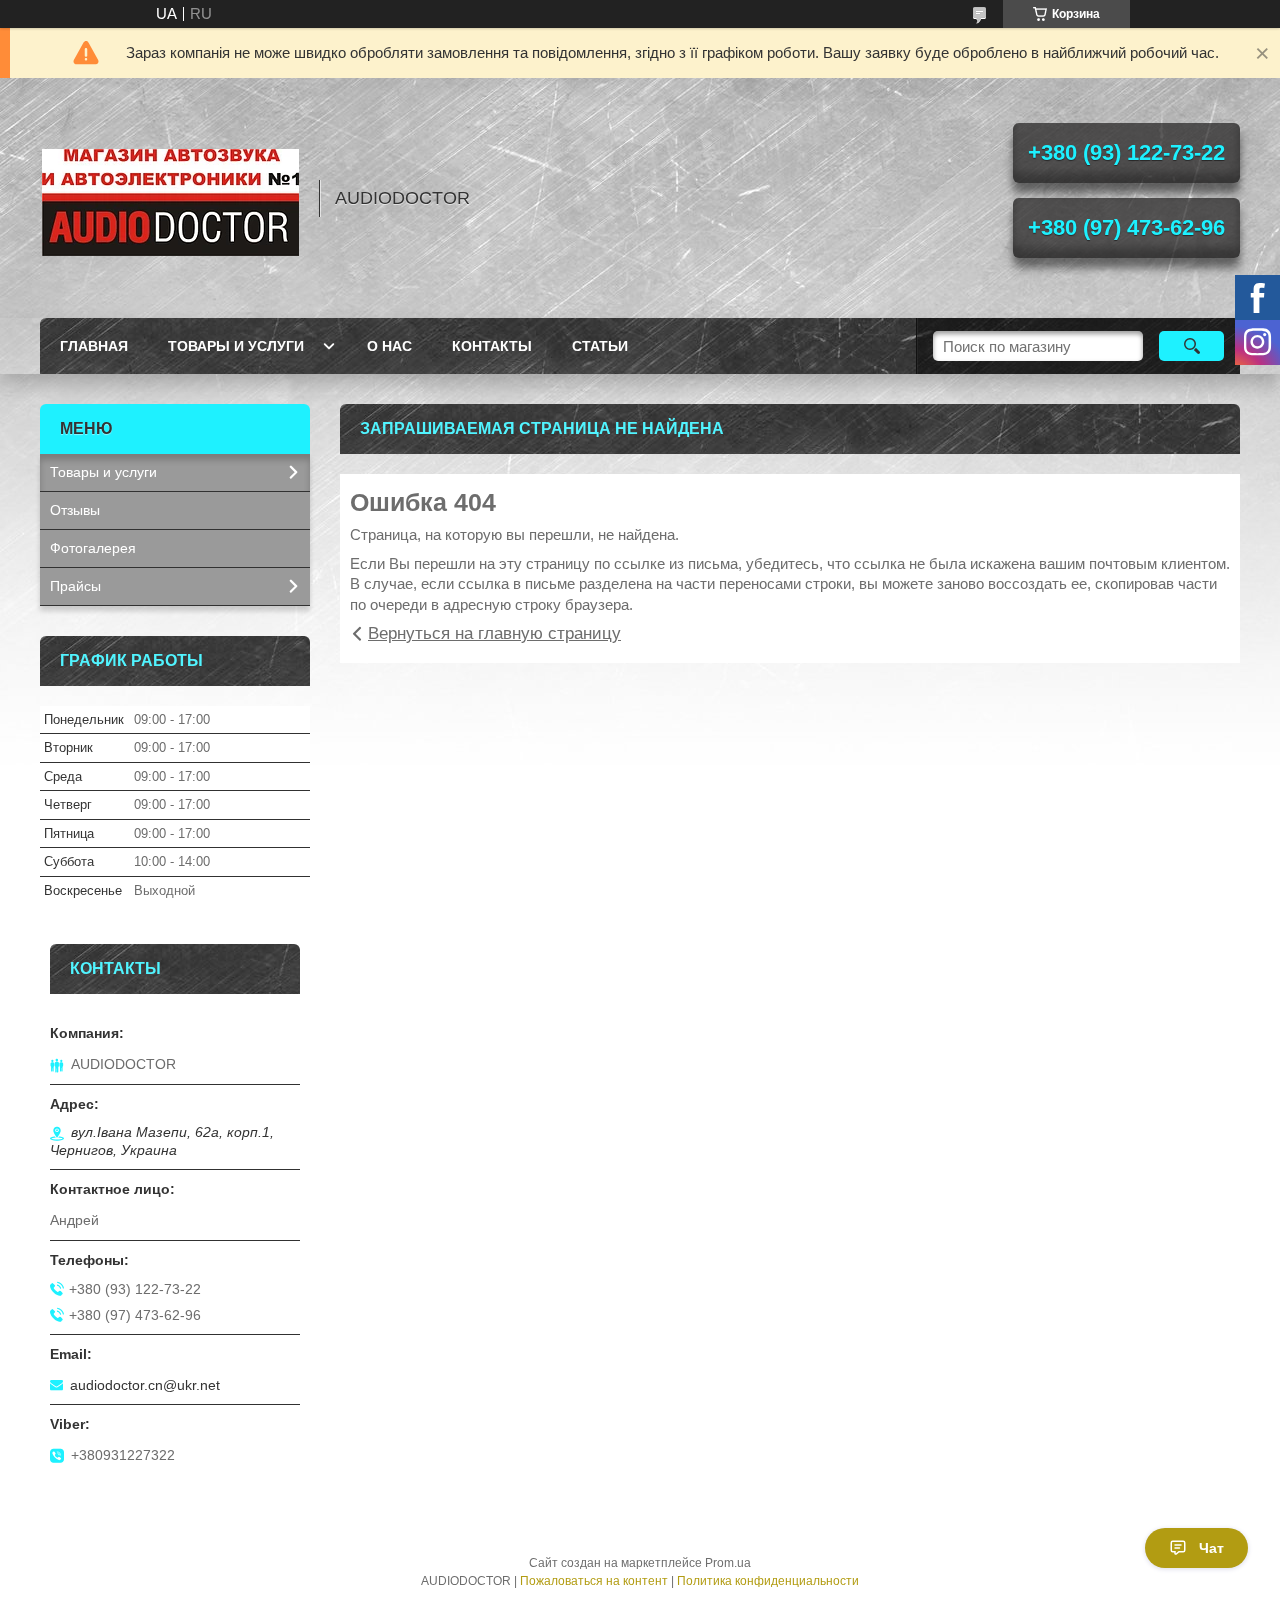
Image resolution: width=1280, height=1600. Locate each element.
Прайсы (75, 586)
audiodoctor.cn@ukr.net (145, 1385)
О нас (389, 346)
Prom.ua (728, 1563)
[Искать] (1191, 346)
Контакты (492, 346)
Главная (94, 346)
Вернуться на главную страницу (494, 633)
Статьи (600, 346)
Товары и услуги (236, 346)
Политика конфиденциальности (768, 1581)
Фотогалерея (93, 548)
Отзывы (75, 510)
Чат (1211, 1548)
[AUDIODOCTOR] (170, 198)
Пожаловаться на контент (594, 1581)
